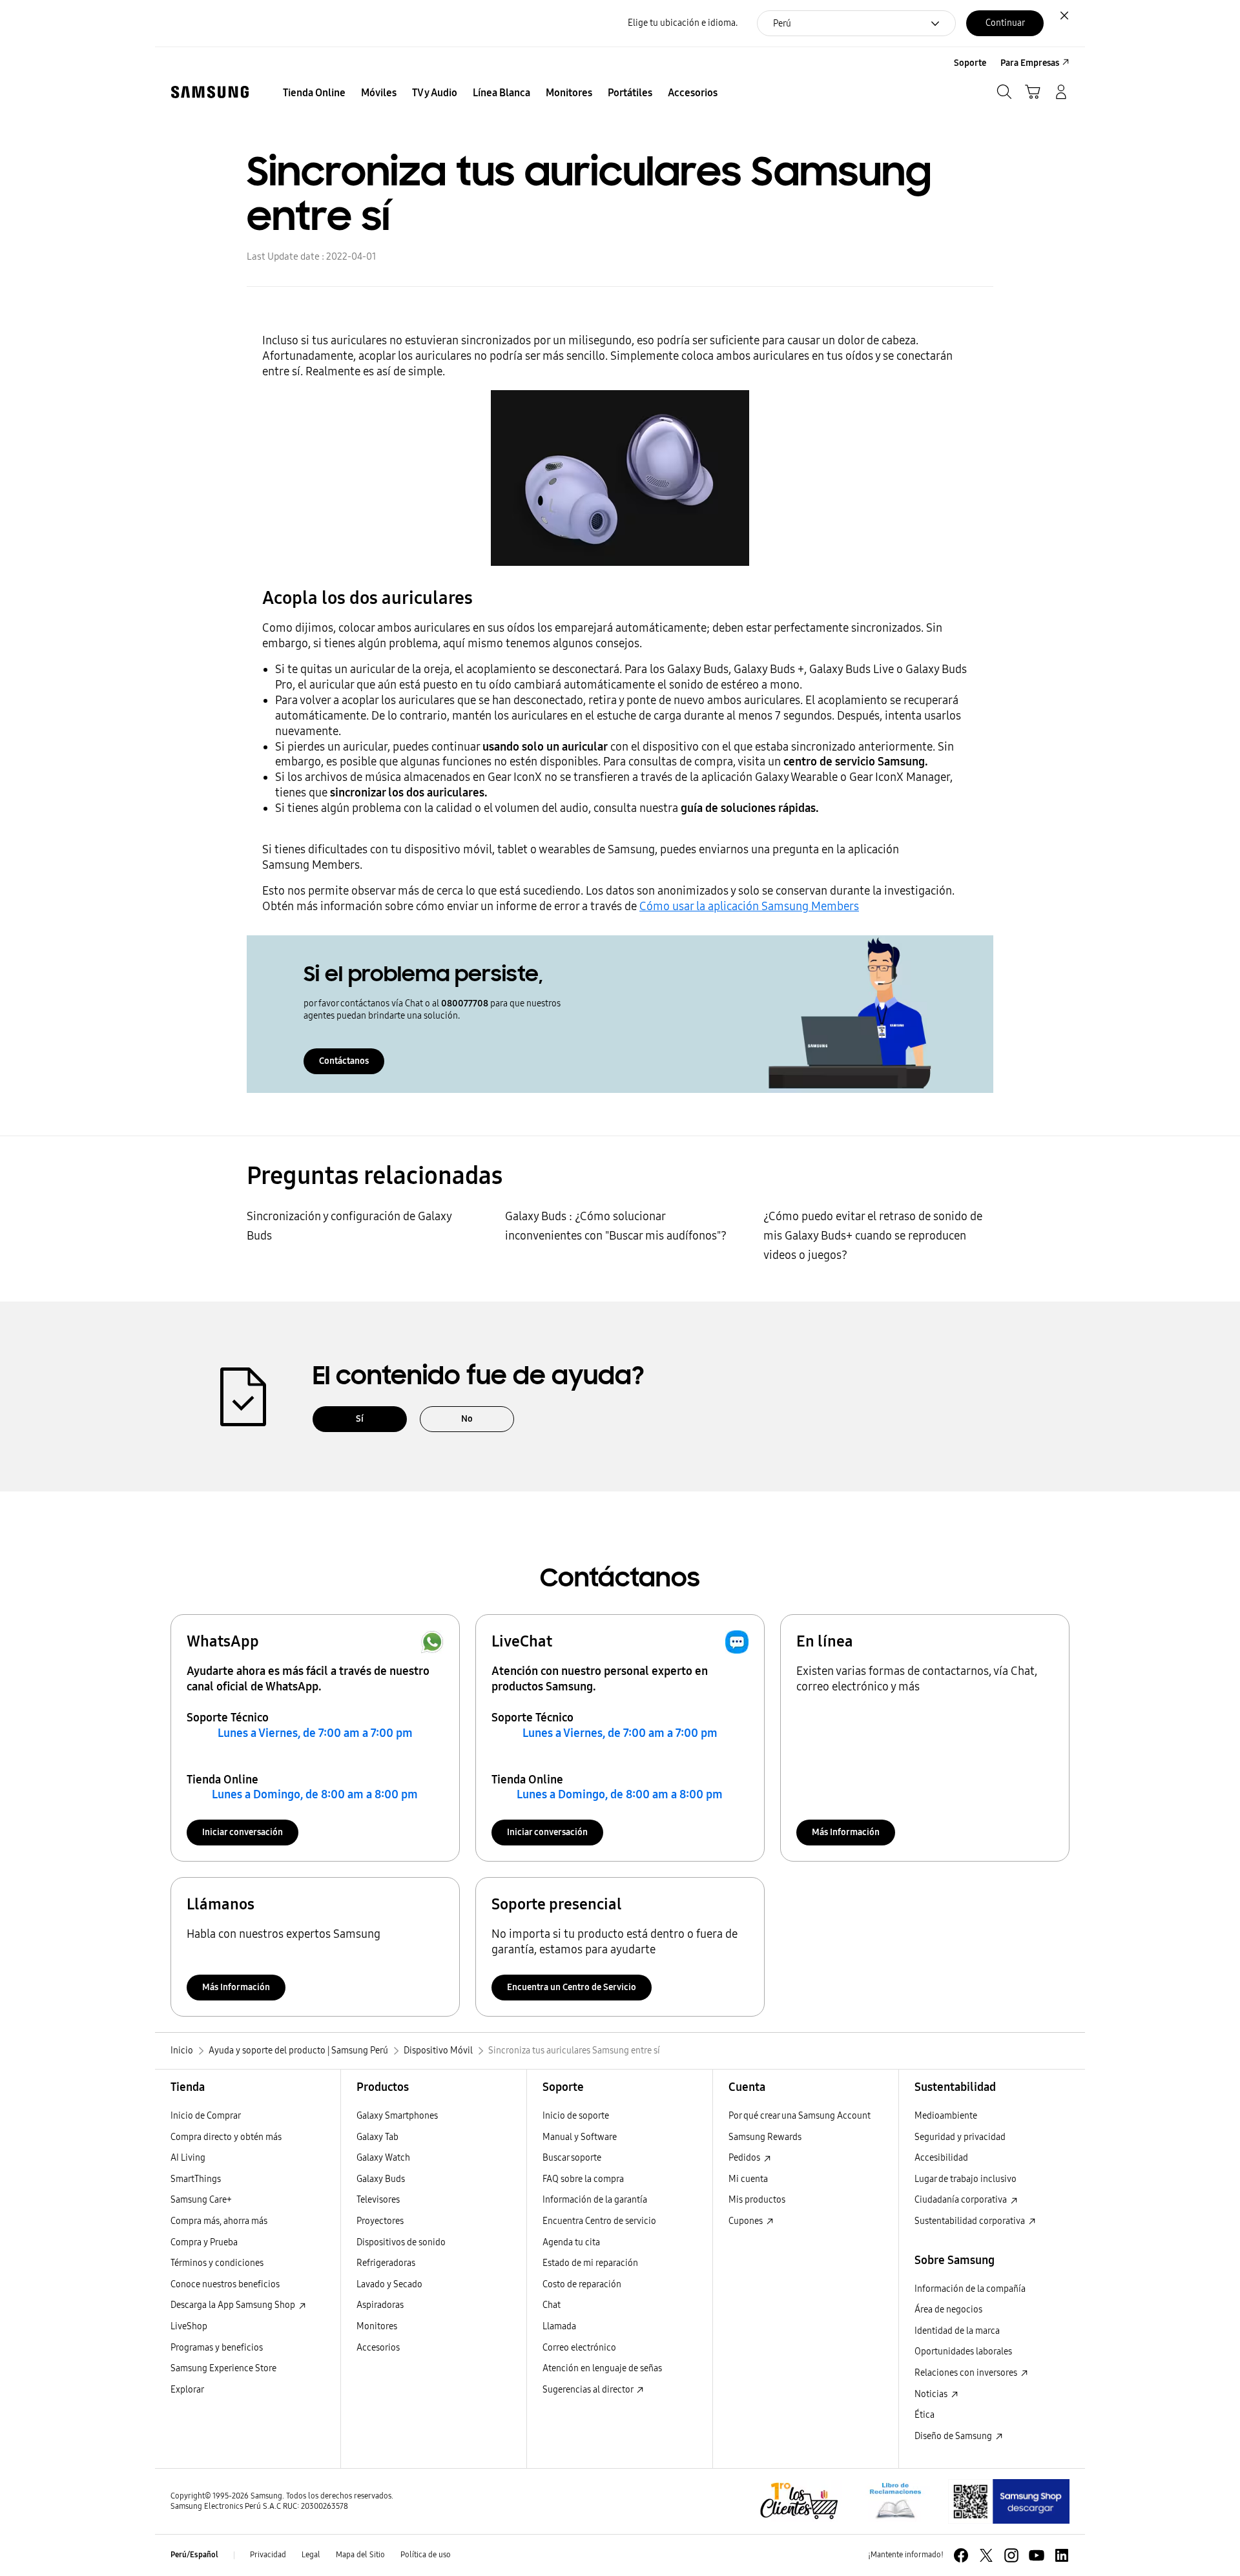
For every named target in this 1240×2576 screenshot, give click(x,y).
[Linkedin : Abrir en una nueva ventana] (1062, 2555)
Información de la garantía (595, 2200)
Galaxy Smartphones (397, 2116)
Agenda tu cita (571, 2242)
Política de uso (426, 2555)
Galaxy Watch (383, 2158)
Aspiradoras (380, 2305)
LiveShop (189, 2326)
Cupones (747, 2221)
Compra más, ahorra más (219, 2221)
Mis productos (757, 2200)
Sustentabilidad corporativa (971, 2221)
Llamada (559, 2326)
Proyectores (380, 2221)
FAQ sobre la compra (583, 2179)
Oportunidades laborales (963, 2352)
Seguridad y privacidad (960, 2137)
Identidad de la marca (957, 2331)
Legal (311, 2555)
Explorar (187, 2390)
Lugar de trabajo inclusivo (966, 2179)
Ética (925, 2415)
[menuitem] (314, 93)
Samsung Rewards (765, 2137)
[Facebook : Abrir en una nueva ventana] (961, 2555)
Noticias (932, 2394)
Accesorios (378, 2348)
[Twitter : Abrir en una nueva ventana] (986, 2555)
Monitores (377, 2326)
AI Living (188, 2158)
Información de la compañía (970, 2289)
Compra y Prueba (204, 2242)
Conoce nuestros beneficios (225, 2284)
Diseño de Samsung (954, 2436)
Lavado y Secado (389, 2284)
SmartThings (196, 2179)
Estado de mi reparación (590, 2263)
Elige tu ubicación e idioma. (683, 23)
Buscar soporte (572, 2158)
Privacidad (268, 2555)
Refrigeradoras (386, 2263)
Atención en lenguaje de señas (602, 2368)
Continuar (1005, 23)
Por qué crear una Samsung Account (800, 2116)
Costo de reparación (582, 2284)
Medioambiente (946, 2116)
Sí (360, 1419)
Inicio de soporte (576, 2116)
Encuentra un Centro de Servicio (572, 1987)
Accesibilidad (941, 2158)
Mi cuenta (748, 2179)
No (467, 1419)
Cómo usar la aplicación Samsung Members (749, 906)
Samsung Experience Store (223, 2368)
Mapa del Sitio (360, 2555)
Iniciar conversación (243, 1832)
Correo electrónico (579, 2348)
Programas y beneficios (217, 2348)
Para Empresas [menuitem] (1030, 63)
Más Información (846, 1832)
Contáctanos (344, 1061)
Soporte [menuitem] (970, 63)
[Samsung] (210, 92)
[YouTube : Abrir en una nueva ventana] (1037, 2555)
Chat (552, 2305)
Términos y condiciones (217, 2263)
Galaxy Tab (377, 2137)
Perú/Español (194, 2555)
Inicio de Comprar (206, 2116)
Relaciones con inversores (967, 2373)
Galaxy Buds (381, 2179)
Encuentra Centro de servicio (599, 2221)
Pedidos (745, 2158)
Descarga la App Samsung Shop (234, 2305)
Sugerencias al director (589, 2390)
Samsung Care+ (201, 2200)
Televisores (378, 2200)
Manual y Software (580, 2137)
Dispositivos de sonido (401, 2242)
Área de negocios (948, 2310)
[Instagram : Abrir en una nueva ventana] (1011, 2555)
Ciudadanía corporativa (962, 2200)
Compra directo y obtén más (226, 2137)
